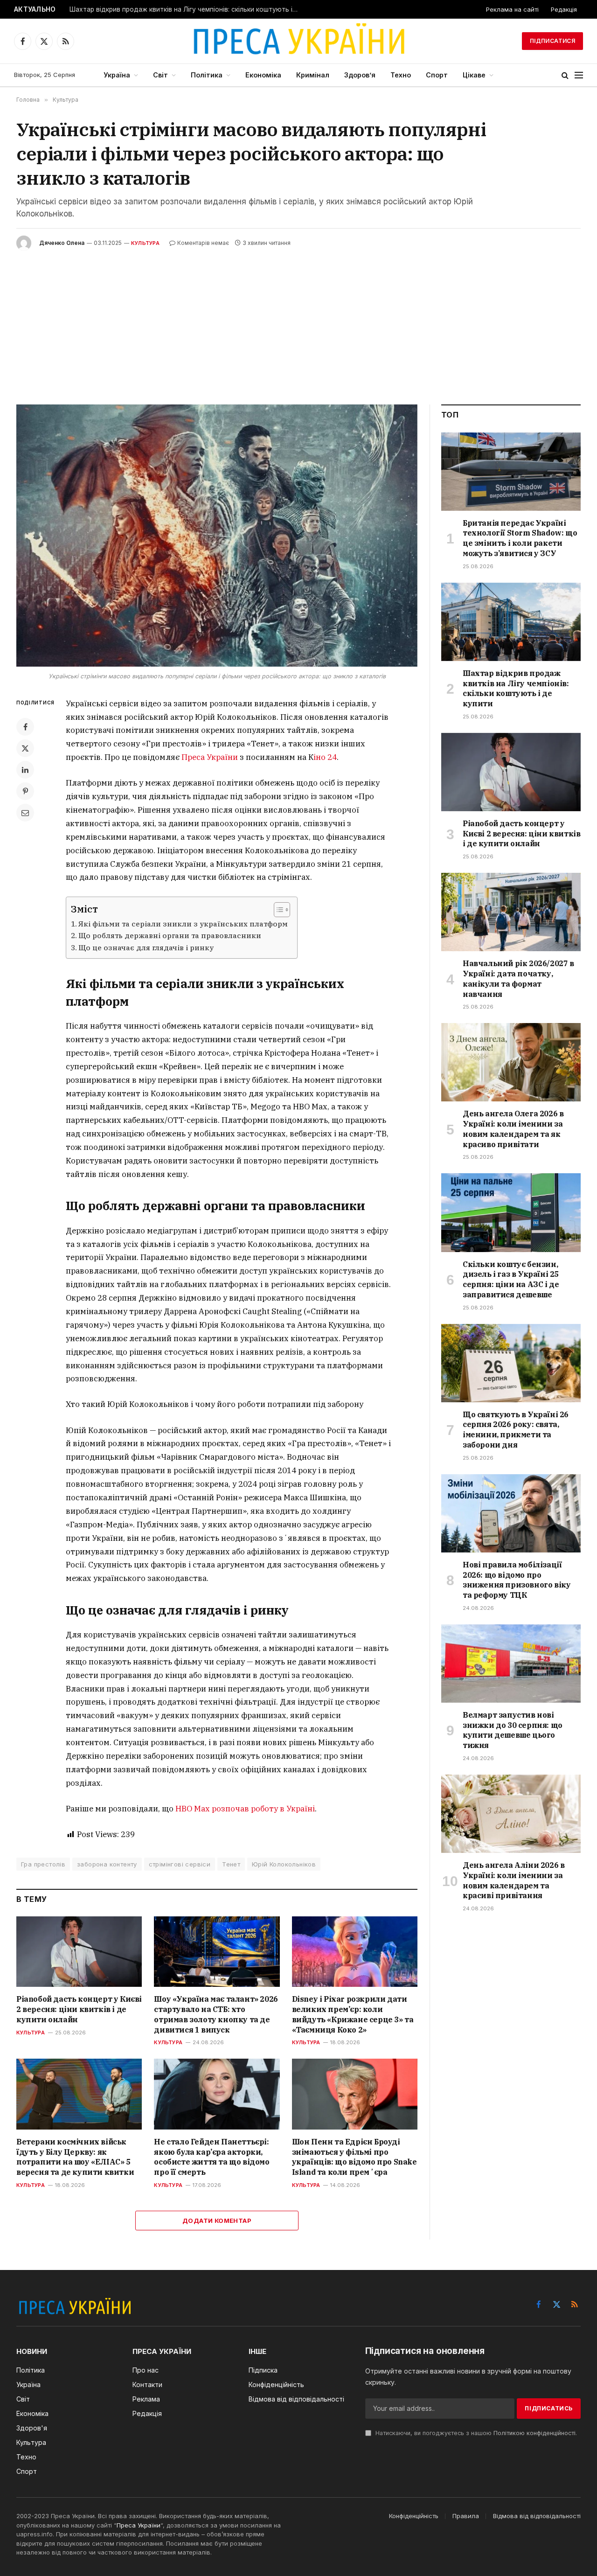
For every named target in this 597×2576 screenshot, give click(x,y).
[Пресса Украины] (298, 41)
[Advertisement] (298, 320)
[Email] (25, 813)
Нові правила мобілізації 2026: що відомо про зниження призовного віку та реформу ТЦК (517, 1580)
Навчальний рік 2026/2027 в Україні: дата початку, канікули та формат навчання (518, 978)
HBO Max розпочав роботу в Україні (245, 1809)
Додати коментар (217, 2221)
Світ (160, 75)
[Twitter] (25, 748)
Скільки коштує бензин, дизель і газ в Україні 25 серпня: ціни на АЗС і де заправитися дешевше (511, 1279)
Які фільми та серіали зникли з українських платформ (183, 924)
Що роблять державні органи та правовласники (170, 935)
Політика (207, 75)
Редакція (564, 9)
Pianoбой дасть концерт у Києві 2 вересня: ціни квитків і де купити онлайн (79, 2009)
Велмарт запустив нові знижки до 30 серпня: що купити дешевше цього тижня (513, 1730)
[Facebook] (25, 727)
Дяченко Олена (62, 243)
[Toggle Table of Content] (277, 910)
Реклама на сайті (512, 9)
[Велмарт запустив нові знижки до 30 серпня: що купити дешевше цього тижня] (511, 1664)
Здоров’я (360, 75)
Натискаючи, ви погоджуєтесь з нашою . (475, 2433)
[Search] (565, 75)
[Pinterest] (25, 791)
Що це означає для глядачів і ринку (146, 947)
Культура (145, 243)
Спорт (437, 75)
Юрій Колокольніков (284, 1864)
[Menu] (579, 75)
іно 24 (325, 757)
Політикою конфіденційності (535, 2433)
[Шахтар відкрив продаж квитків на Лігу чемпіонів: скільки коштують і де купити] (511, 622)
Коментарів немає (203, 243)
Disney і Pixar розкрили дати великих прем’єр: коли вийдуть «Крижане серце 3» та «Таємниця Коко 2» (353, 2014)
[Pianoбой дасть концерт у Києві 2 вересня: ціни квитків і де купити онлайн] (79, 1952)
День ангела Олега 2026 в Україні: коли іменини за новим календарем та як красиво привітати (513, 1129)
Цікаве (474, 75)
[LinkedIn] (25, 770)
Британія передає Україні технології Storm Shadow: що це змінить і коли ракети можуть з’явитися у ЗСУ (520, 538)
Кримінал (313, 75)
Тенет (231, 1864)
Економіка (263, 75)
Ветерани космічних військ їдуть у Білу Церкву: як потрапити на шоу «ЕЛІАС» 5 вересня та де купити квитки (75, 2157)
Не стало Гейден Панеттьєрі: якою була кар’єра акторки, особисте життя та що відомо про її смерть (212, 2157)
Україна (117, 75)
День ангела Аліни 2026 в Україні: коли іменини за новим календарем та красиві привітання (514, 1880)
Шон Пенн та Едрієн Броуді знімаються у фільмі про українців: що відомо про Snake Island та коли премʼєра (354, 2157)
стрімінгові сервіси (180, 1864)
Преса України (210, 757)
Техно (401, 75)
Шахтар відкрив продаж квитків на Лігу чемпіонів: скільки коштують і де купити (186, 9)
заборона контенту (107, 1864)
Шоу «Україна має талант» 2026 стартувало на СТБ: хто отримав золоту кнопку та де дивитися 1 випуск (216, 2014)
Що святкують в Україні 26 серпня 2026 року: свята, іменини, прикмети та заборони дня (516, 1430)
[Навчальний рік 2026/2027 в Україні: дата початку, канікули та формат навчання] (511, 912)
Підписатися (552, 41)
